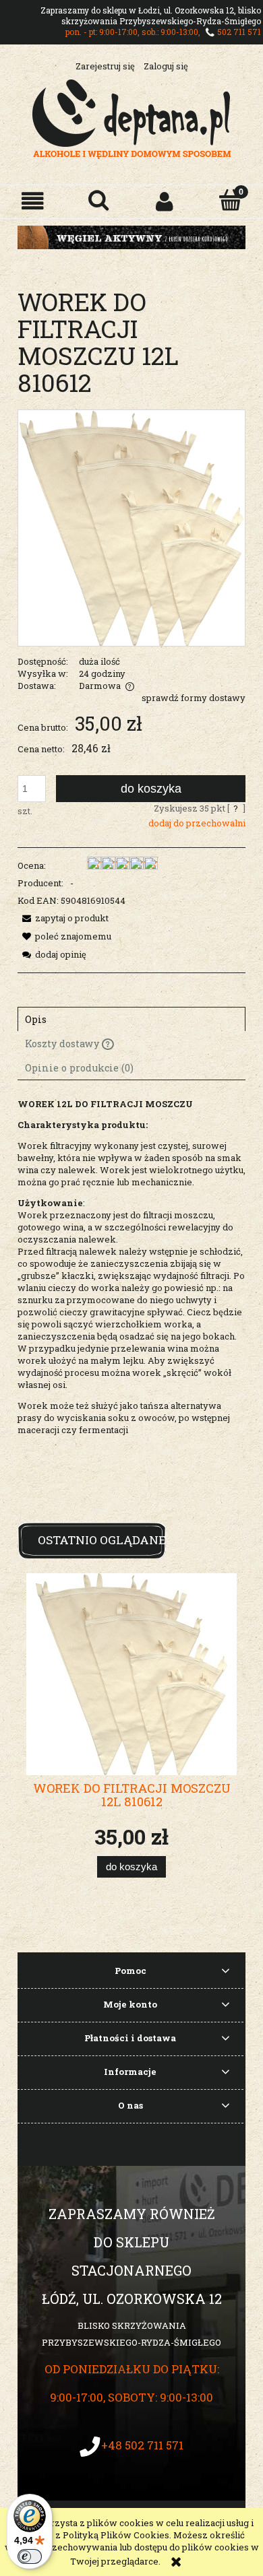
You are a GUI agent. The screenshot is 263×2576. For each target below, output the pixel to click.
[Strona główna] (132, 117)
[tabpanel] (131, 1310)
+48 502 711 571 (142, 2445)
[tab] (131, 1019)
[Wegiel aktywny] (131, 236)
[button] (33, 201)
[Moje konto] (165, 201)
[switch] (30, 2556)
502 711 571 (239, 32)
